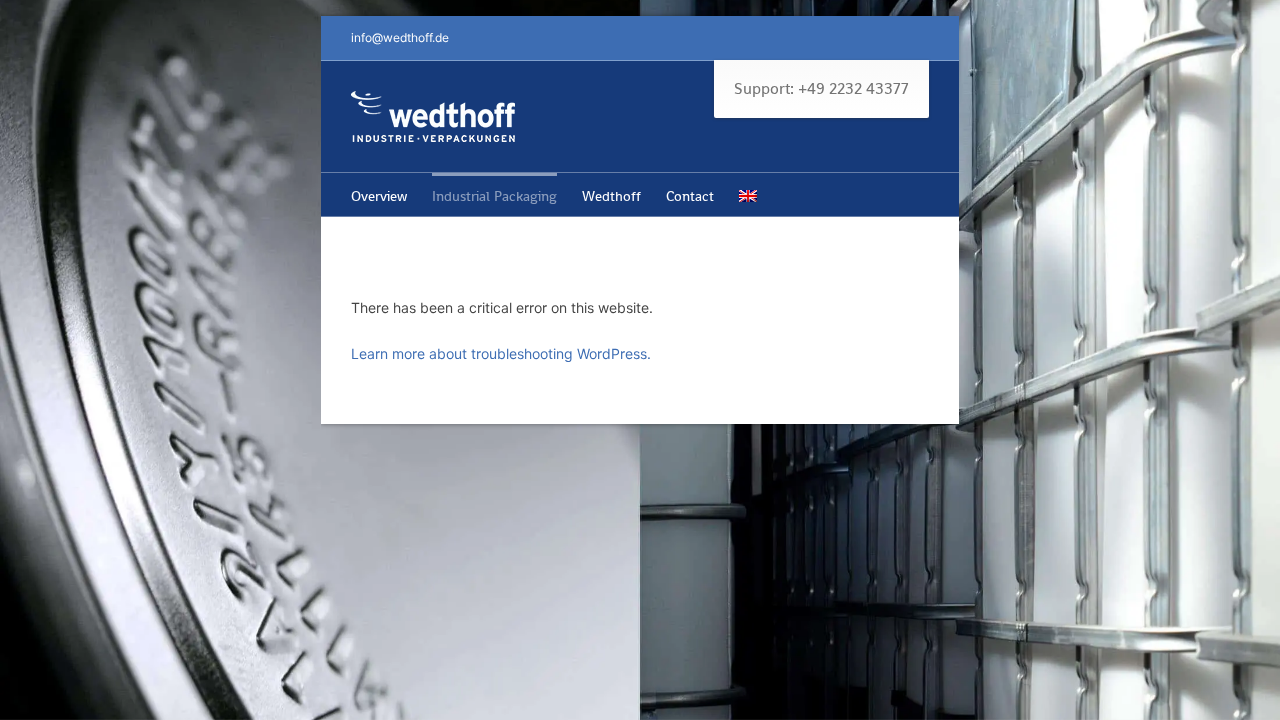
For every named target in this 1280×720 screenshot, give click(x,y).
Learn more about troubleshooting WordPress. (501, 353)
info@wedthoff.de (400, 37)
